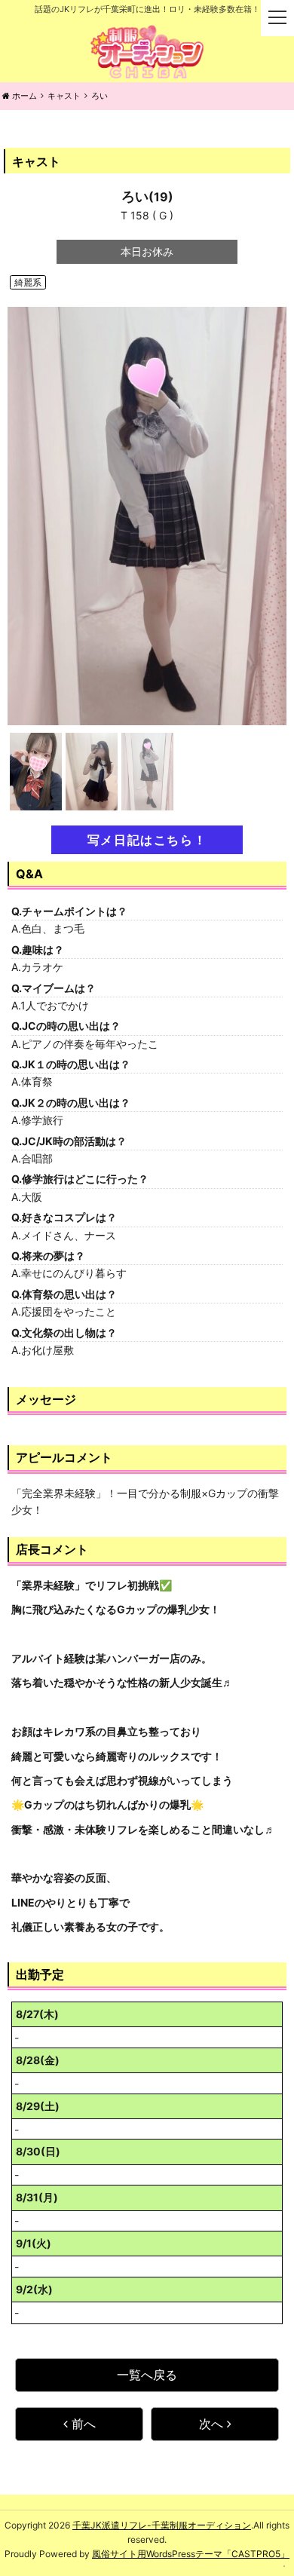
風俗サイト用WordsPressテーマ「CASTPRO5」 (191, 2554)
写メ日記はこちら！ (147, 840)
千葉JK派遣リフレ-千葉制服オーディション (162, 2525)
